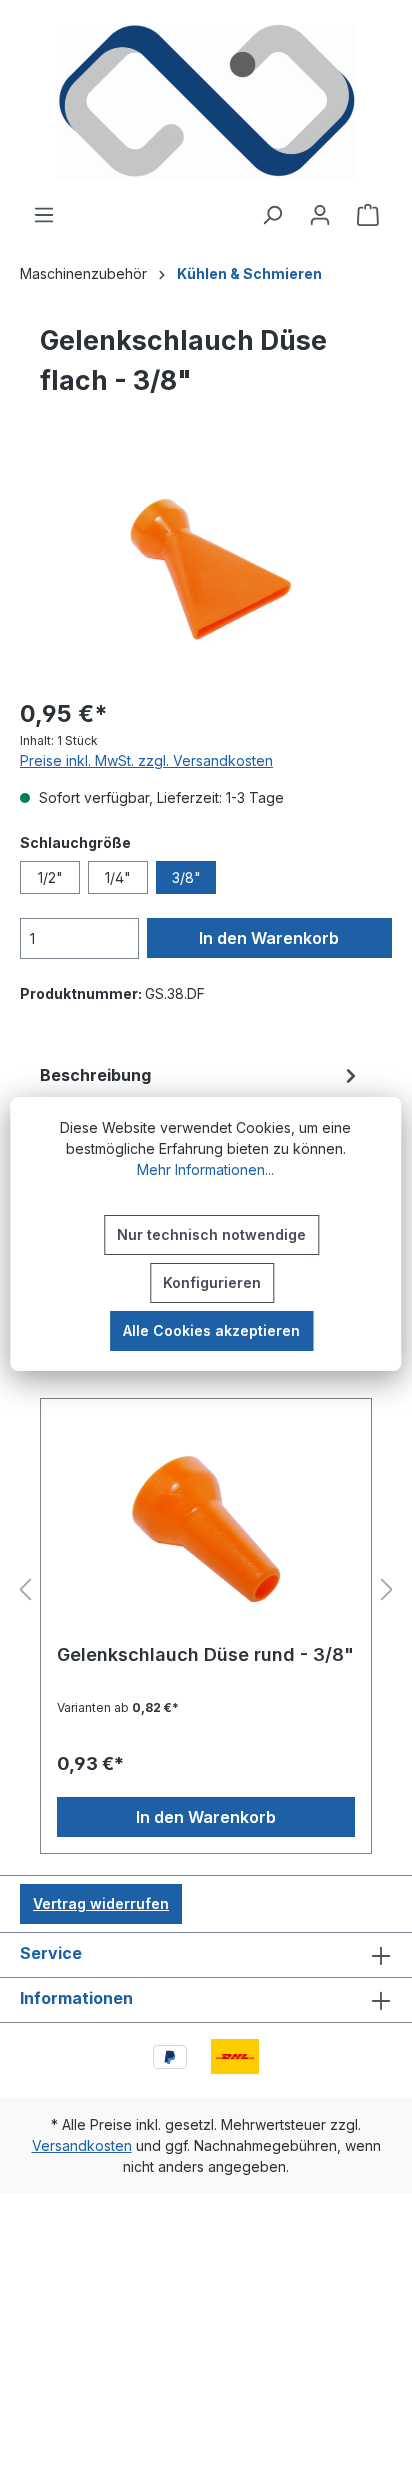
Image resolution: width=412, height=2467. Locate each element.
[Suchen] (272, 215)
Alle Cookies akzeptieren (211, 1330)
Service (51, 1953)
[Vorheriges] (25, 1590)
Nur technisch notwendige (211, 1234)
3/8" (186, 877)
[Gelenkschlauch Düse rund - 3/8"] (206, 1529)
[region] (206, 568)
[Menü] (44, 215)
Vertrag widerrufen (101, 1903)
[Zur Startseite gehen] (206, 101)
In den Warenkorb (269, 938)
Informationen (76, 1998)
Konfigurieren (212, 1282)
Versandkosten (82, 2145)
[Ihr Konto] (320, 215)
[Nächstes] (387, 1590)
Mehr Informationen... (205, 1169)
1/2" (50, 877)
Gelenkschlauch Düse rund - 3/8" (205, 1654)
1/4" (118, 877)
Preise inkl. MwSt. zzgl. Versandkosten (146, 760)
